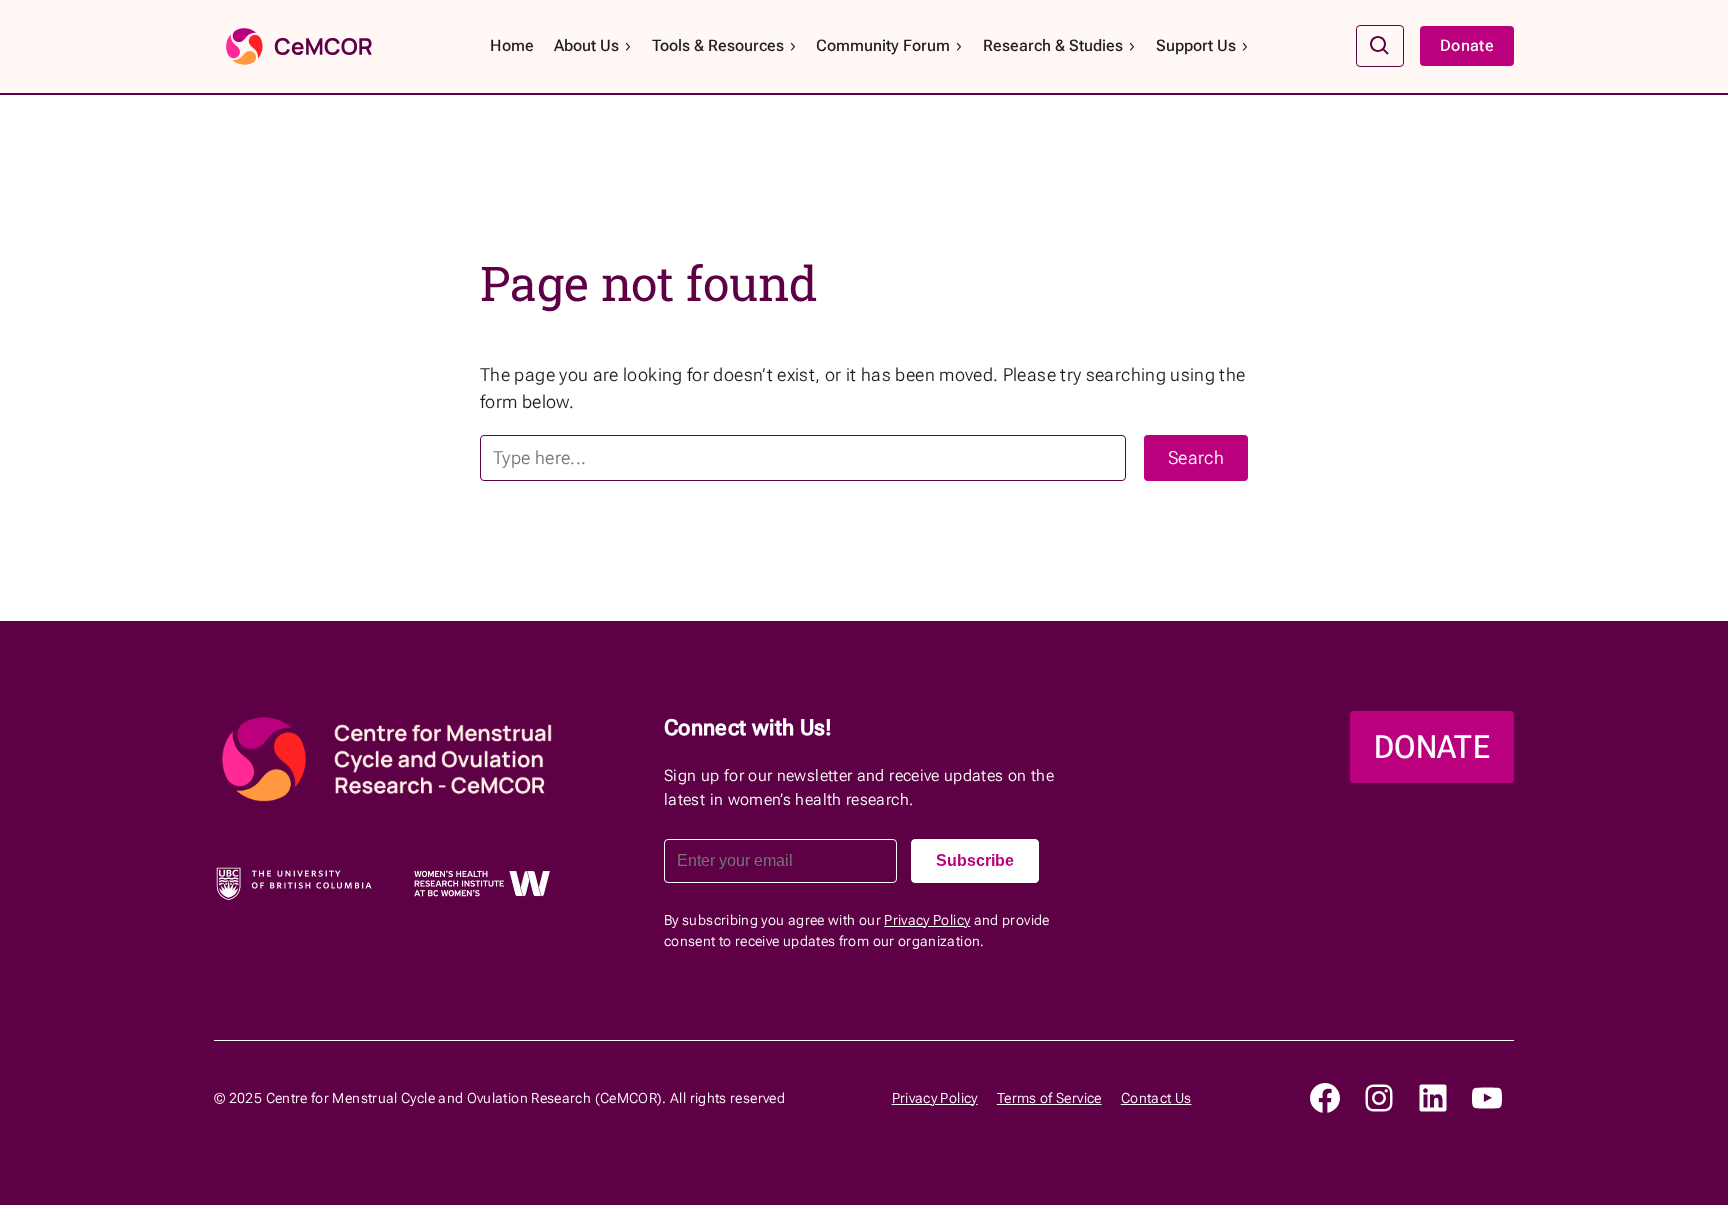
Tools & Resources (718, 45)
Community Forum (883, 45)
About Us (586, 45)
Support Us (1196, 45)
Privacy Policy (927, 920)
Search (1196, 457)
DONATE (1432, 747)
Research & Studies (1053, 45)
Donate (1467, 45)
